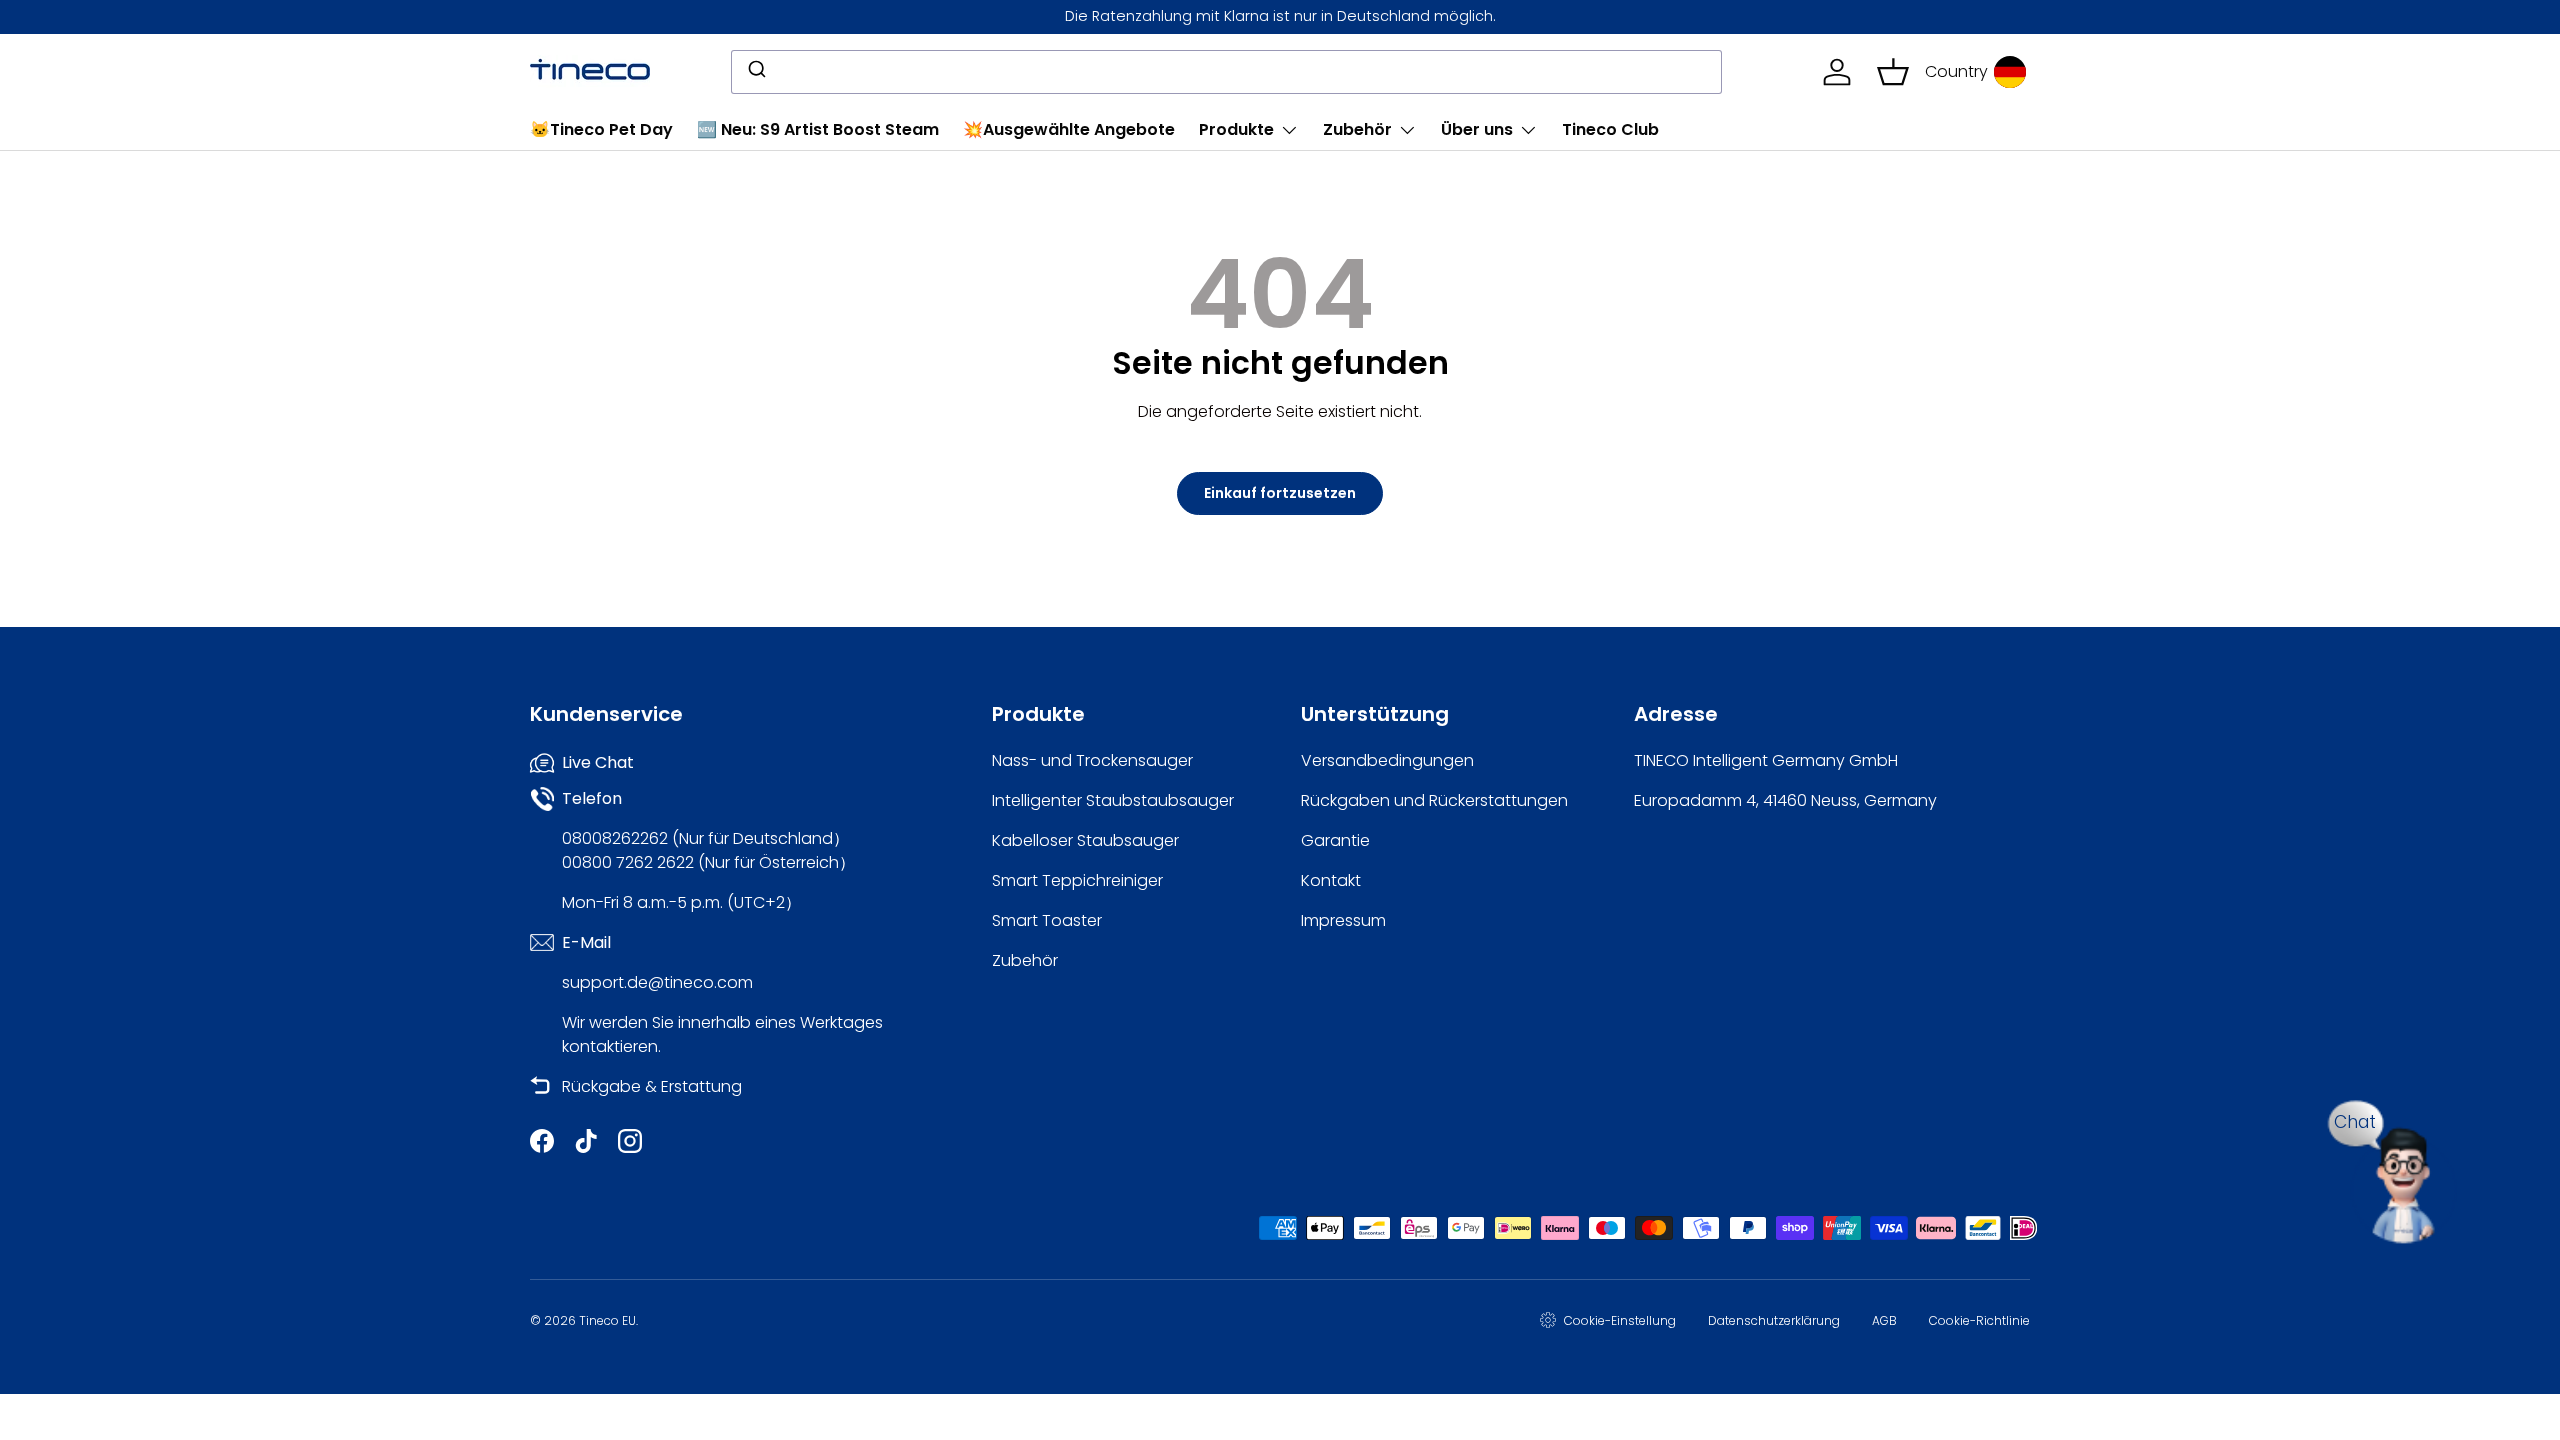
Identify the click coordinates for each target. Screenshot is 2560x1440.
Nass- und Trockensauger (1092, 760)
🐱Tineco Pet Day (601, 129)
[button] (1893, 72)
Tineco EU (607, 1320)
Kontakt (1331, 880)
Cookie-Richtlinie (1979, 1320)
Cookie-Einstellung (1620, 1320)
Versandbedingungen (1387, 760)
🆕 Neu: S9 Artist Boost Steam (818, 129)
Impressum (1343, 920)
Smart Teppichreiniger (1077, 880)
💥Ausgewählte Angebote (1069, 129)
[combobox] (1226, 72)
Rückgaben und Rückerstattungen (1434, 800)
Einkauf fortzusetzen (1280, 493)
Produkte (1236, 129)
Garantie (1335, 840)
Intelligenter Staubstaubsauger (1113, 800)
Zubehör (1357, 129)
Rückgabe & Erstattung (652, 1086)
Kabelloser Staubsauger (1085, 840)
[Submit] (755, 72)
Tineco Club (1610, 129)
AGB (1884, 1320)
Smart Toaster (1047, 920)
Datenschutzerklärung (1774, 1320)
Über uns (1477, 129)
